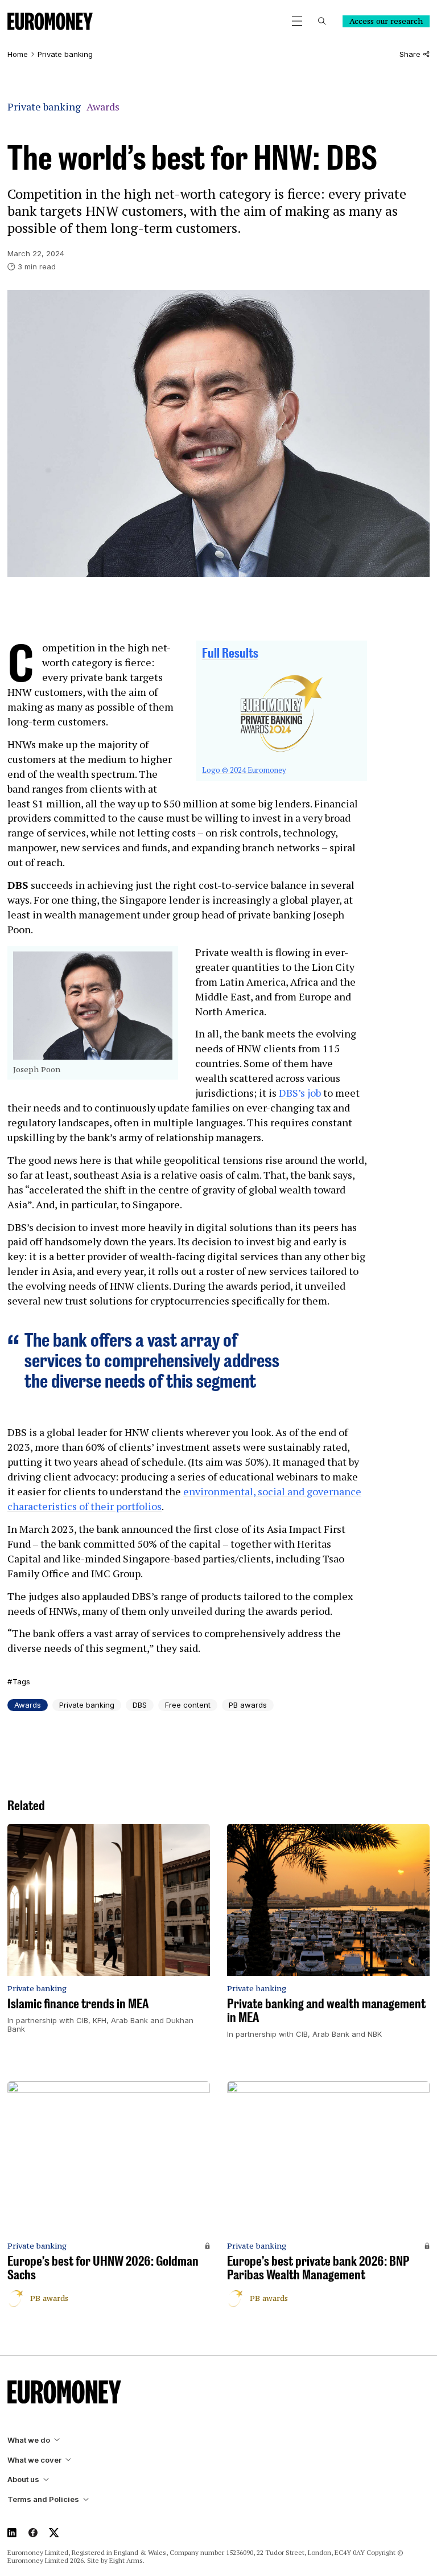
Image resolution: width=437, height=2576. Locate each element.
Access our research (386, 21)
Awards (103, 107)
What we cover (34, 2460)
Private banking (65, 54)
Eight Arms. (127, 2560)
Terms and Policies (43, 2499)
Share (410, 54)
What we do (29, 2440)
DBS (140, 1705)
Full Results (230, 653)
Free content (188, 1705)
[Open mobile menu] (297, 21)
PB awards (248, 1705)
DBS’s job (300, 1093)
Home (18, 54)
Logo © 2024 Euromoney (244, 770)
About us (23, 2479)
